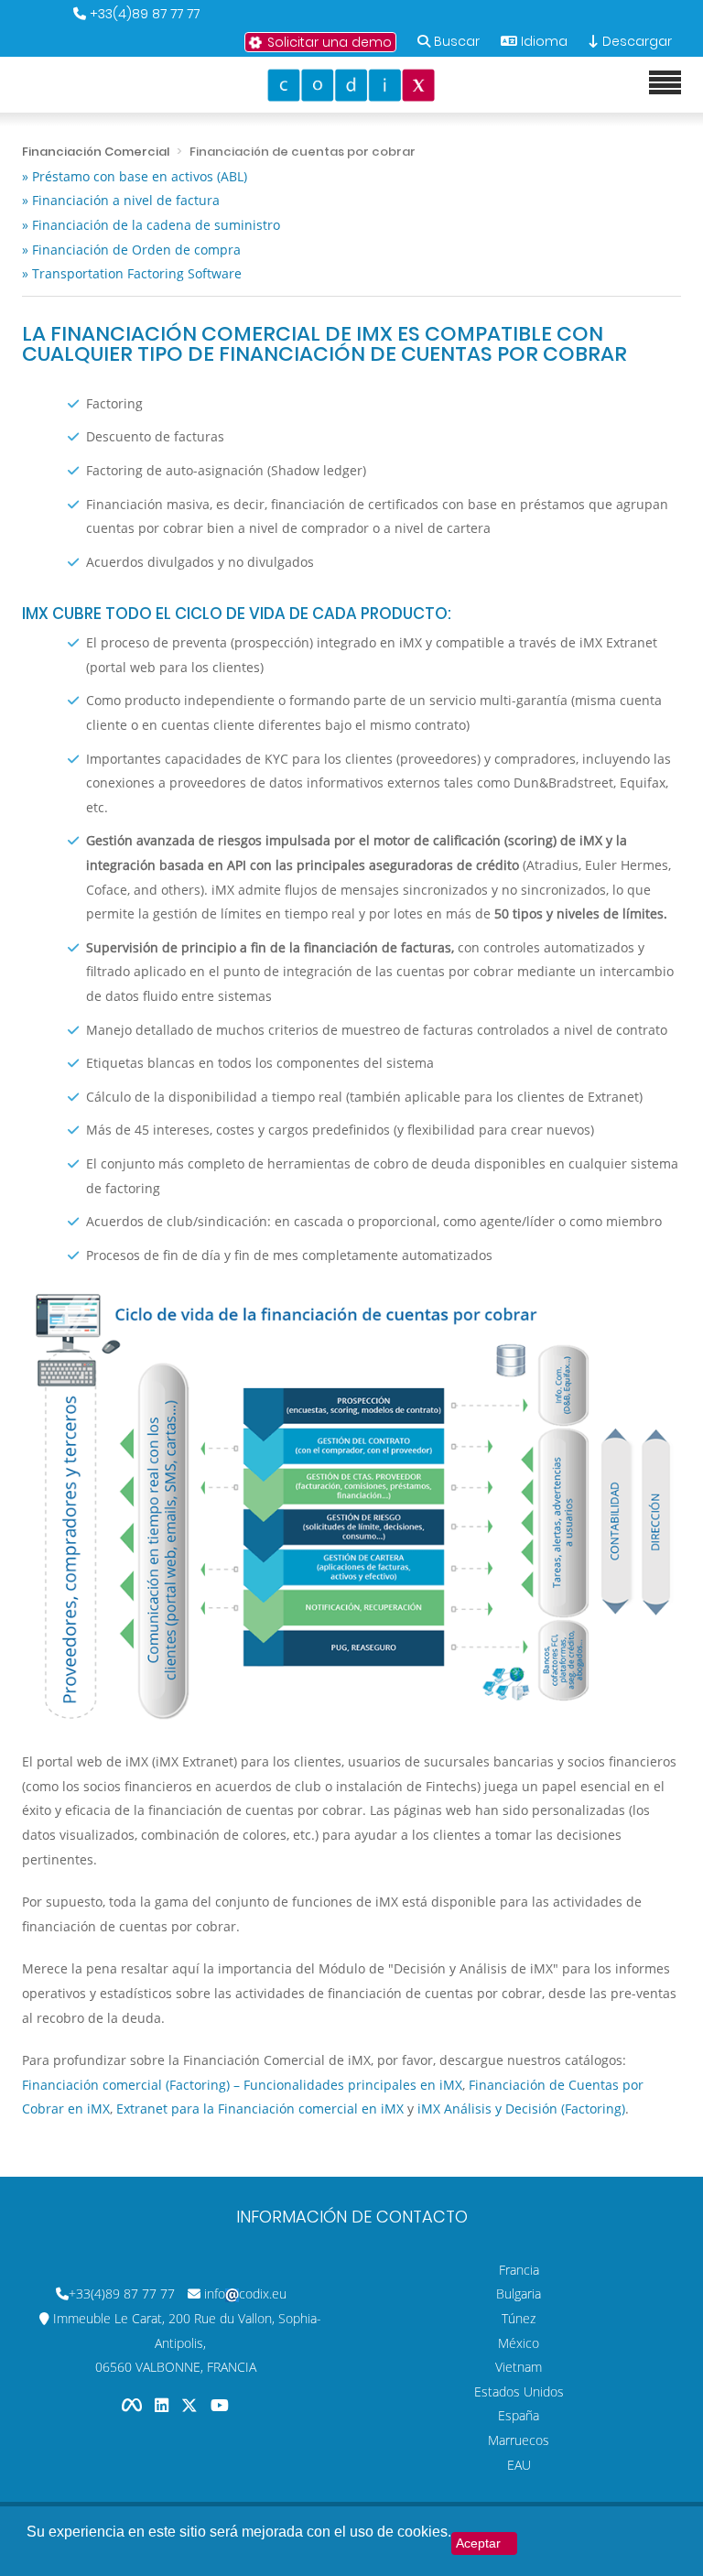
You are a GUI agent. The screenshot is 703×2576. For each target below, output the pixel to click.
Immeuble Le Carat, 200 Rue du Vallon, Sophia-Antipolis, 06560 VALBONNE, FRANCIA (187, 2342)
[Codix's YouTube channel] (220, 2405)
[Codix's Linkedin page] (163, 2405)
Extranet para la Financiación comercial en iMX (260, 2109)
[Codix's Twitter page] (191, 2405)
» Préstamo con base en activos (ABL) (135, 176)
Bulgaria (519, 2293)
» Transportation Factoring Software (132, 273)
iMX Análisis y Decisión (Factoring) (521, 2109)
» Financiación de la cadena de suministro (151, 225)
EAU (519, 2465)
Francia (519, 2270)
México (519, 2343)
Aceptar (478, 2543)
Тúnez (519, 2318)
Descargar (635, 41)
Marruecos (519, 2440)
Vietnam (519, 2367)
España (519, 2415)
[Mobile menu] (665, 83)
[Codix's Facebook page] (134, 2405)
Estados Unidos (519, 2391)
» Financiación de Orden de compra (131, 250)
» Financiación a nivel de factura (121, 200)
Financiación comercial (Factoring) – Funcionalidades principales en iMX (242, 2085)
